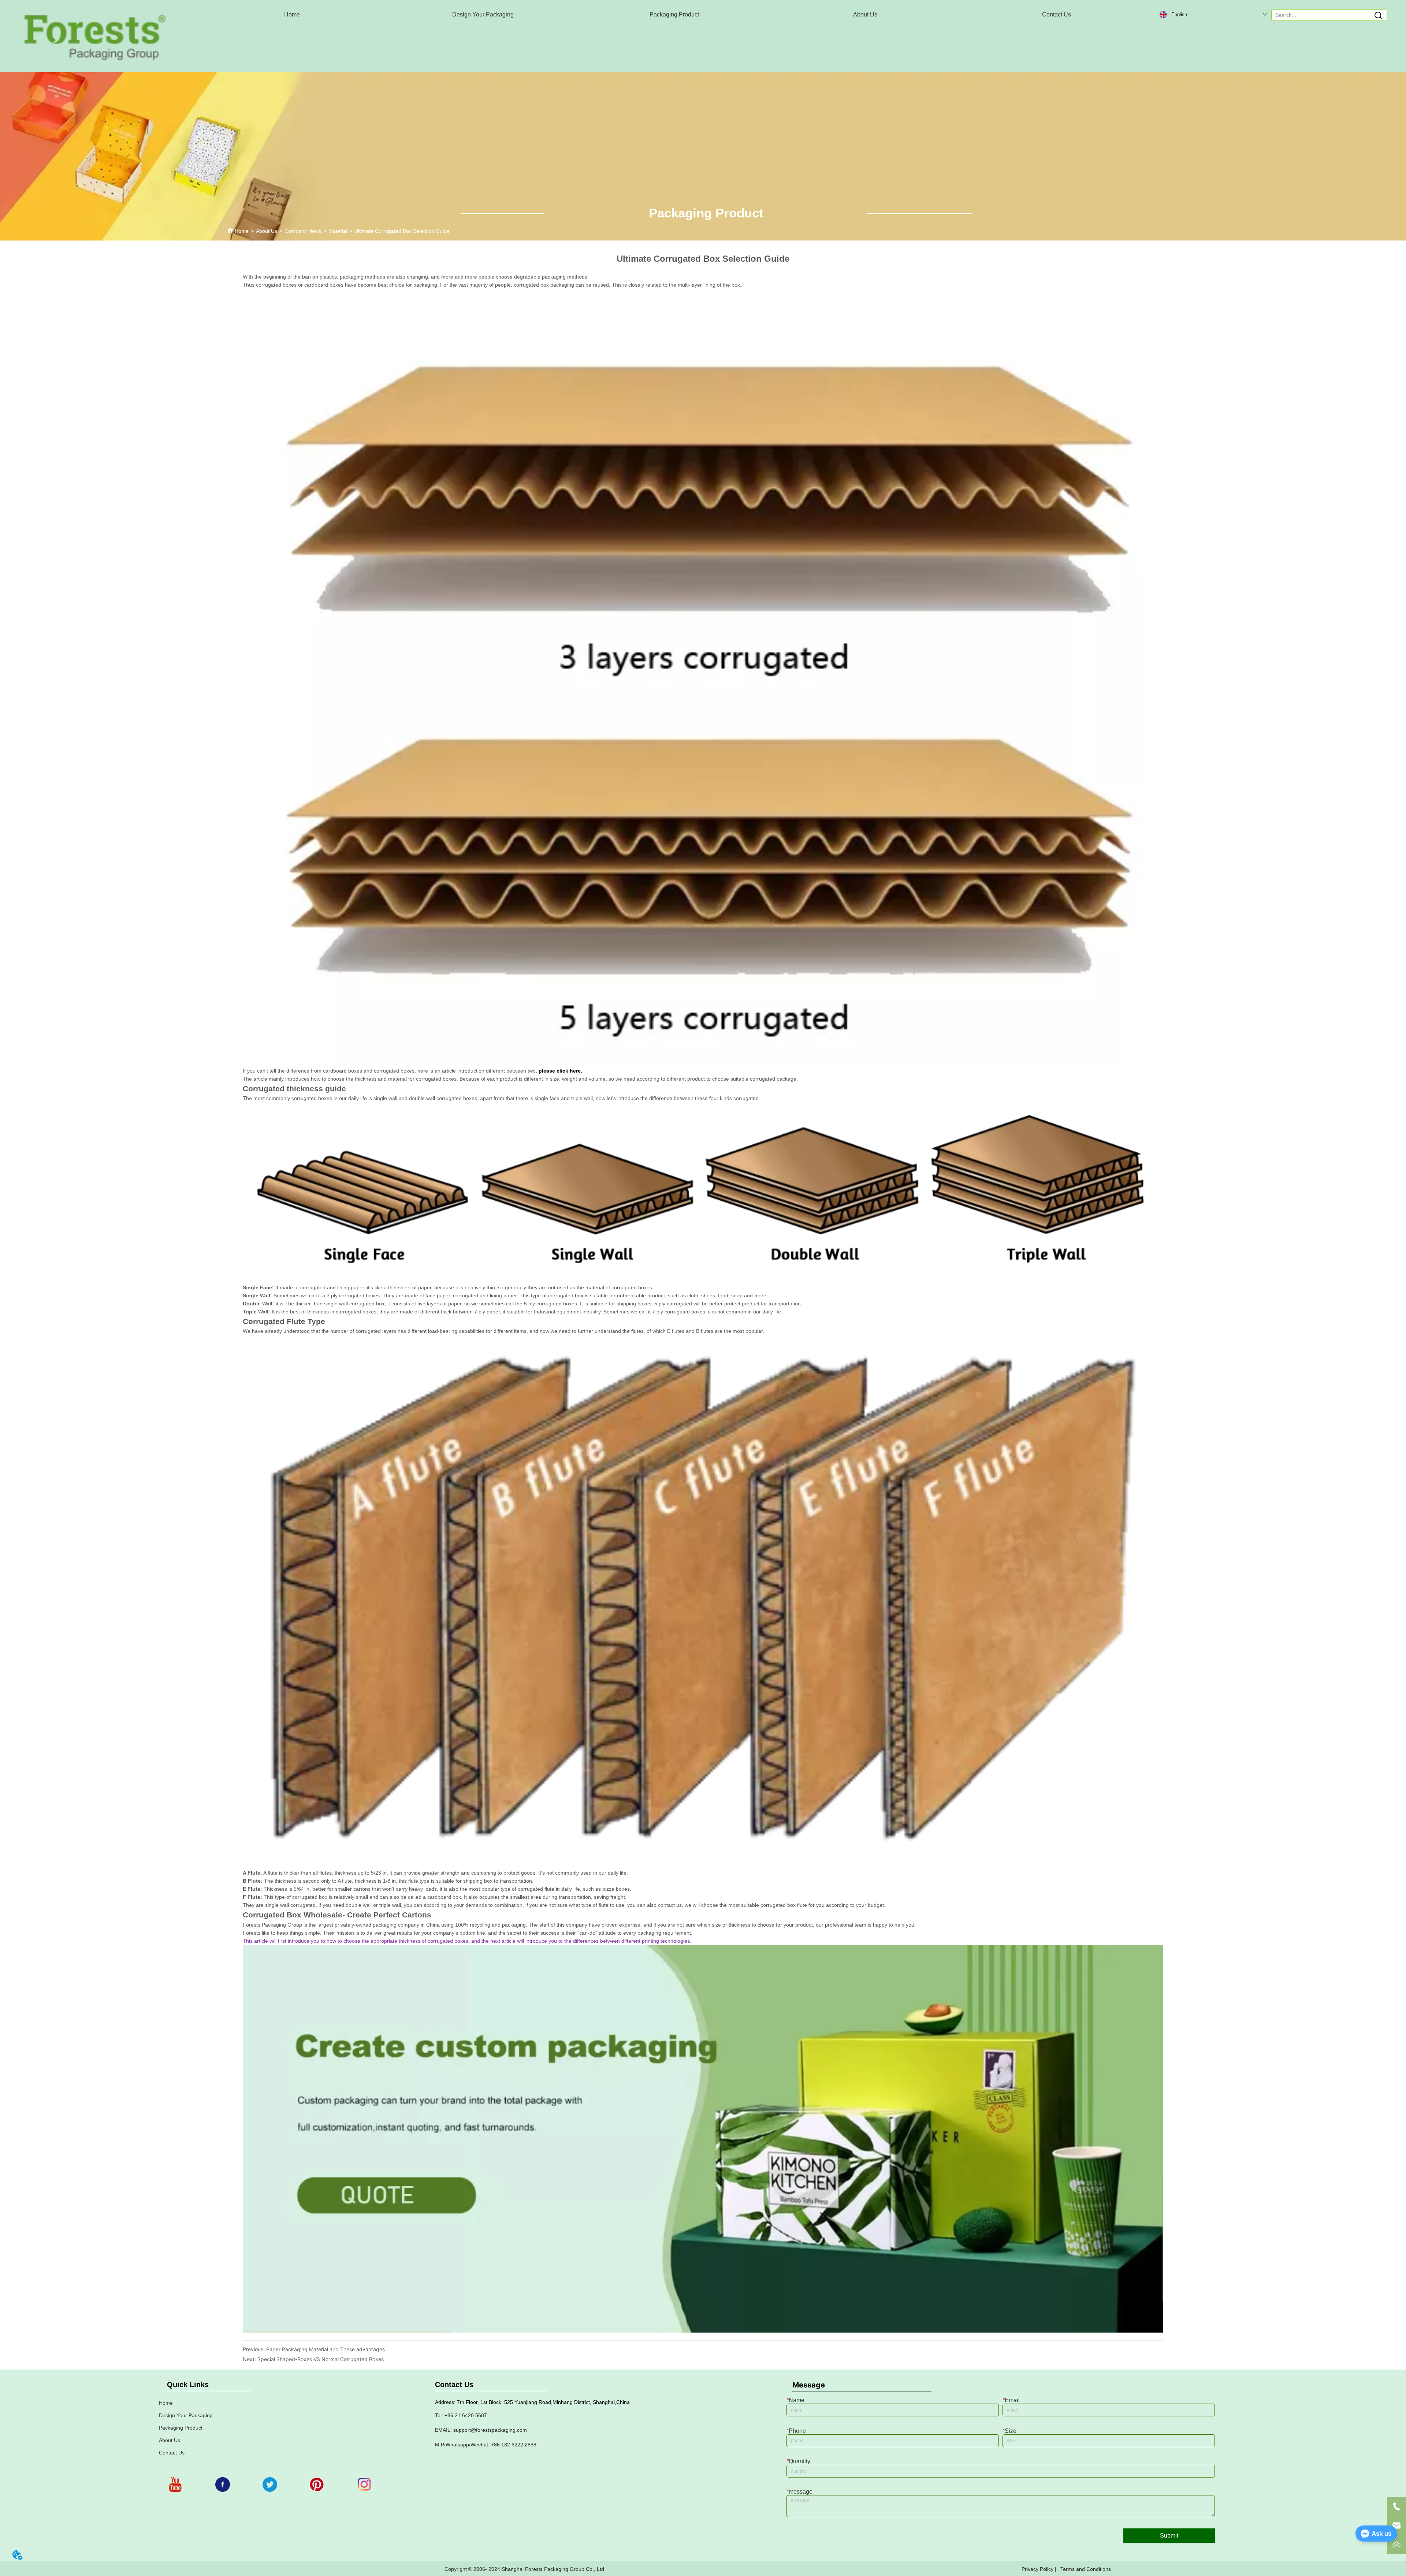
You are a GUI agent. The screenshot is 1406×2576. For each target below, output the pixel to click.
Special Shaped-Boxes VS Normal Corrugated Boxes (321, 2359)
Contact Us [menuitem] (1057, 14)
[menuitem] (483, 15)
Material (338, 231)
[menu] (674, 15)
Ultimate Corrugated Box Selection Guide (402, 231)
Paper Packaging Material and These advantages (326, 2349)
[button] (483, 15)
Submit (1169, 2536)
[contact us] (703, 2331)
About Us (267, 231)
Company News (303, 231)
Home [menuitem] (292, 14)
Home (242, 231)
